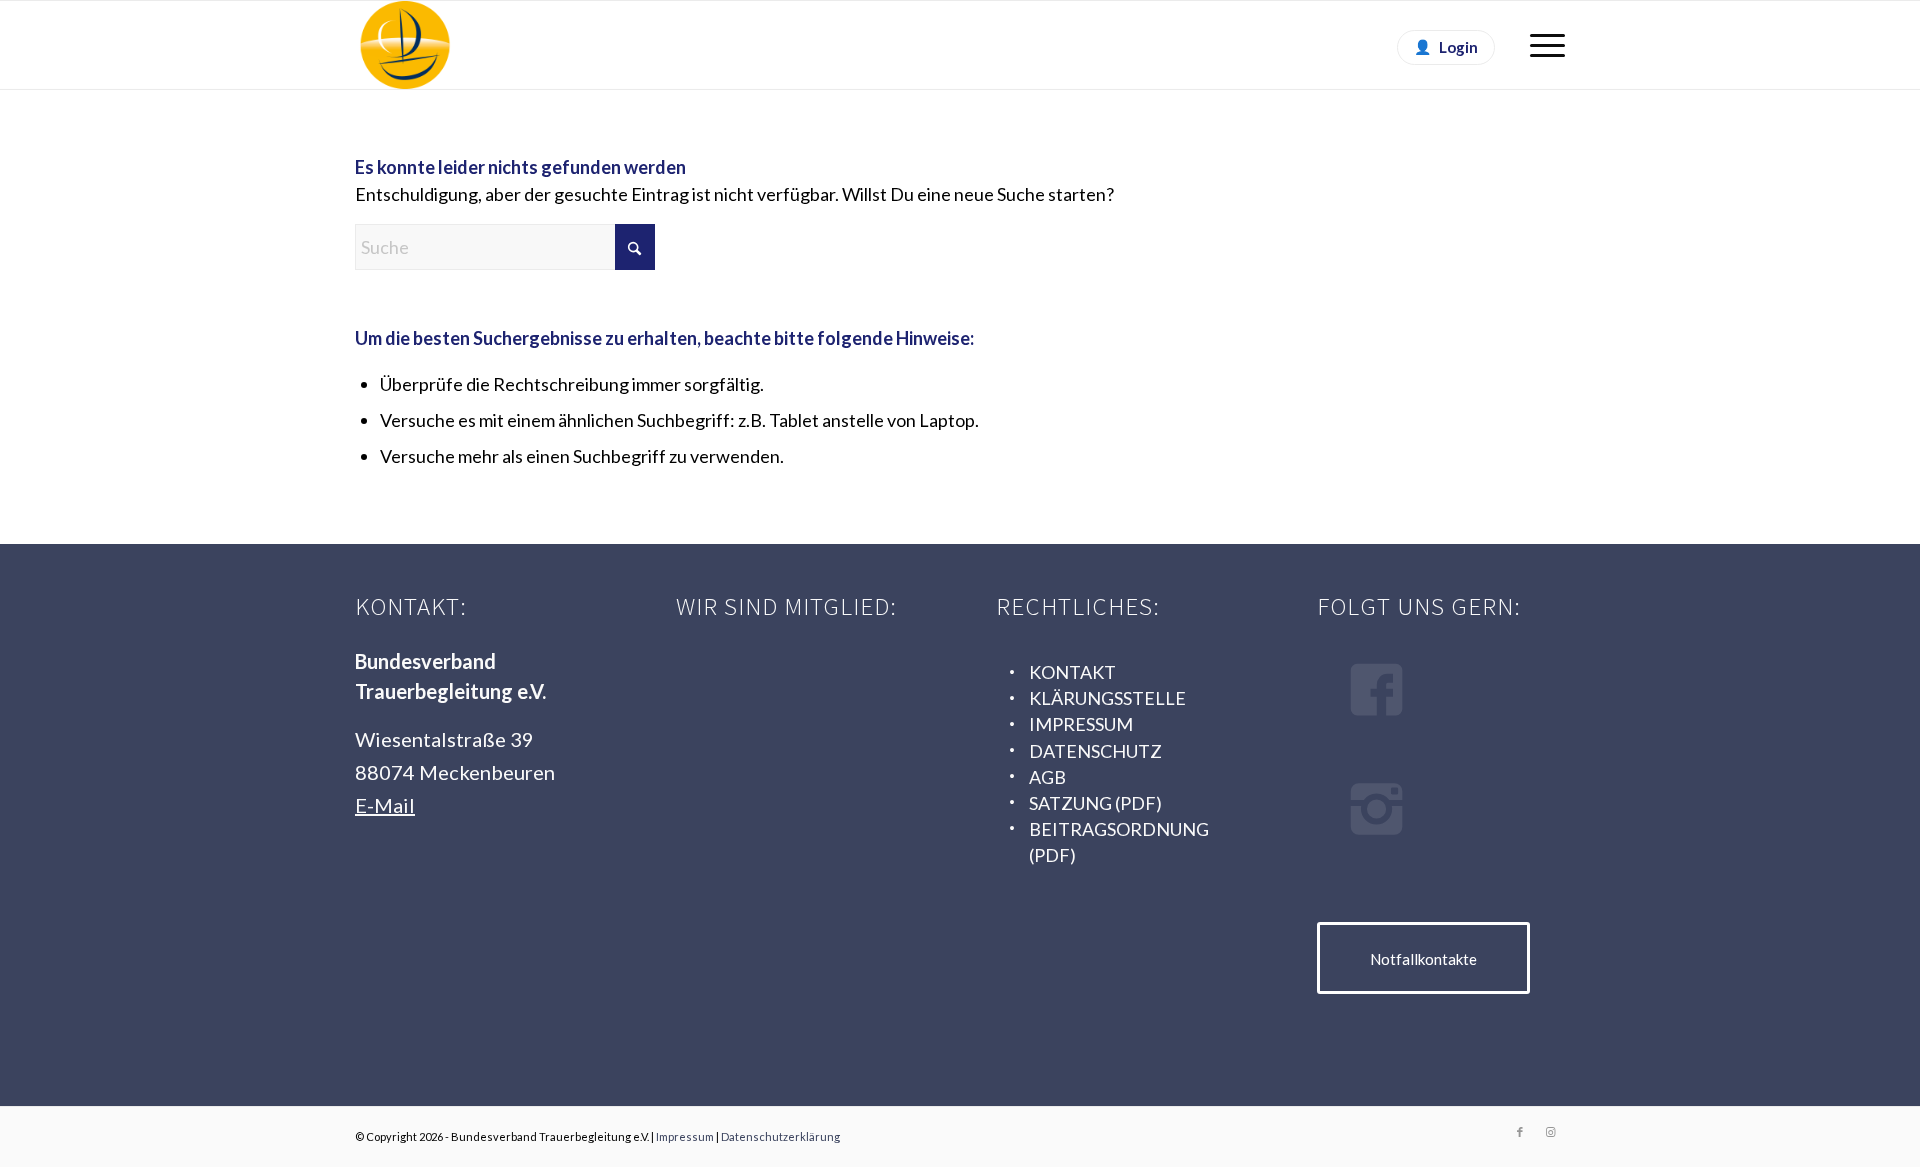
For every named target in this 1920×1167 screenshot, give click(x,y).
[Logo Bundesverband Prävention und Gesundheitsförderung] (792, 805)
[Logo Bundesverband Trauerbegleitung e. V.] (405, 45)
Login (1458, 47)
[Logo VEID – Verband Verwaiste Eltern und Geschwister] (792, 921)
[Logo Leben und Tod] (792, 689)
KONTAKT (1072, 672)
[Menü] (1541, 45)
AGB (1047, 777)
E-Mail (385, 805)
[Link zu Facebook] (1520, 1132)
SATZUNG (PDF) (1095, 803)
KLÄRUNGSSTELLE (1107, 698)
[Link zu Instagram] (1550, 1132)
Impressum (685, 1136)
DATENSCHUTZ (1095, 751)
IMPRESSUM (1081, 724)
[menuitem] (1541, 45)
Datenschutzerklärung (780, 1136)
